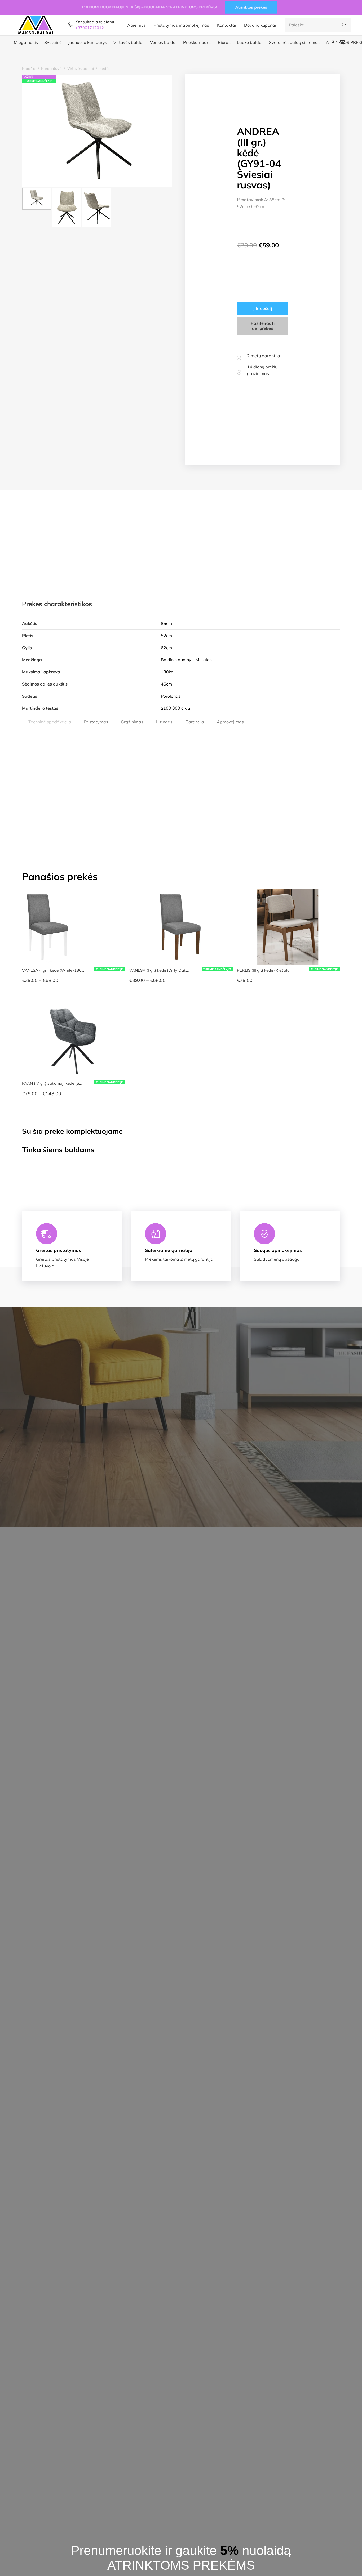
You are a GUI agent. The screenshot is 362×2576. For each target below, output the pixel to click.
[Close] (267, 1229)
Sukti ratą (139, 1334)
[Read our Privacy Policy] (177, 1311)
